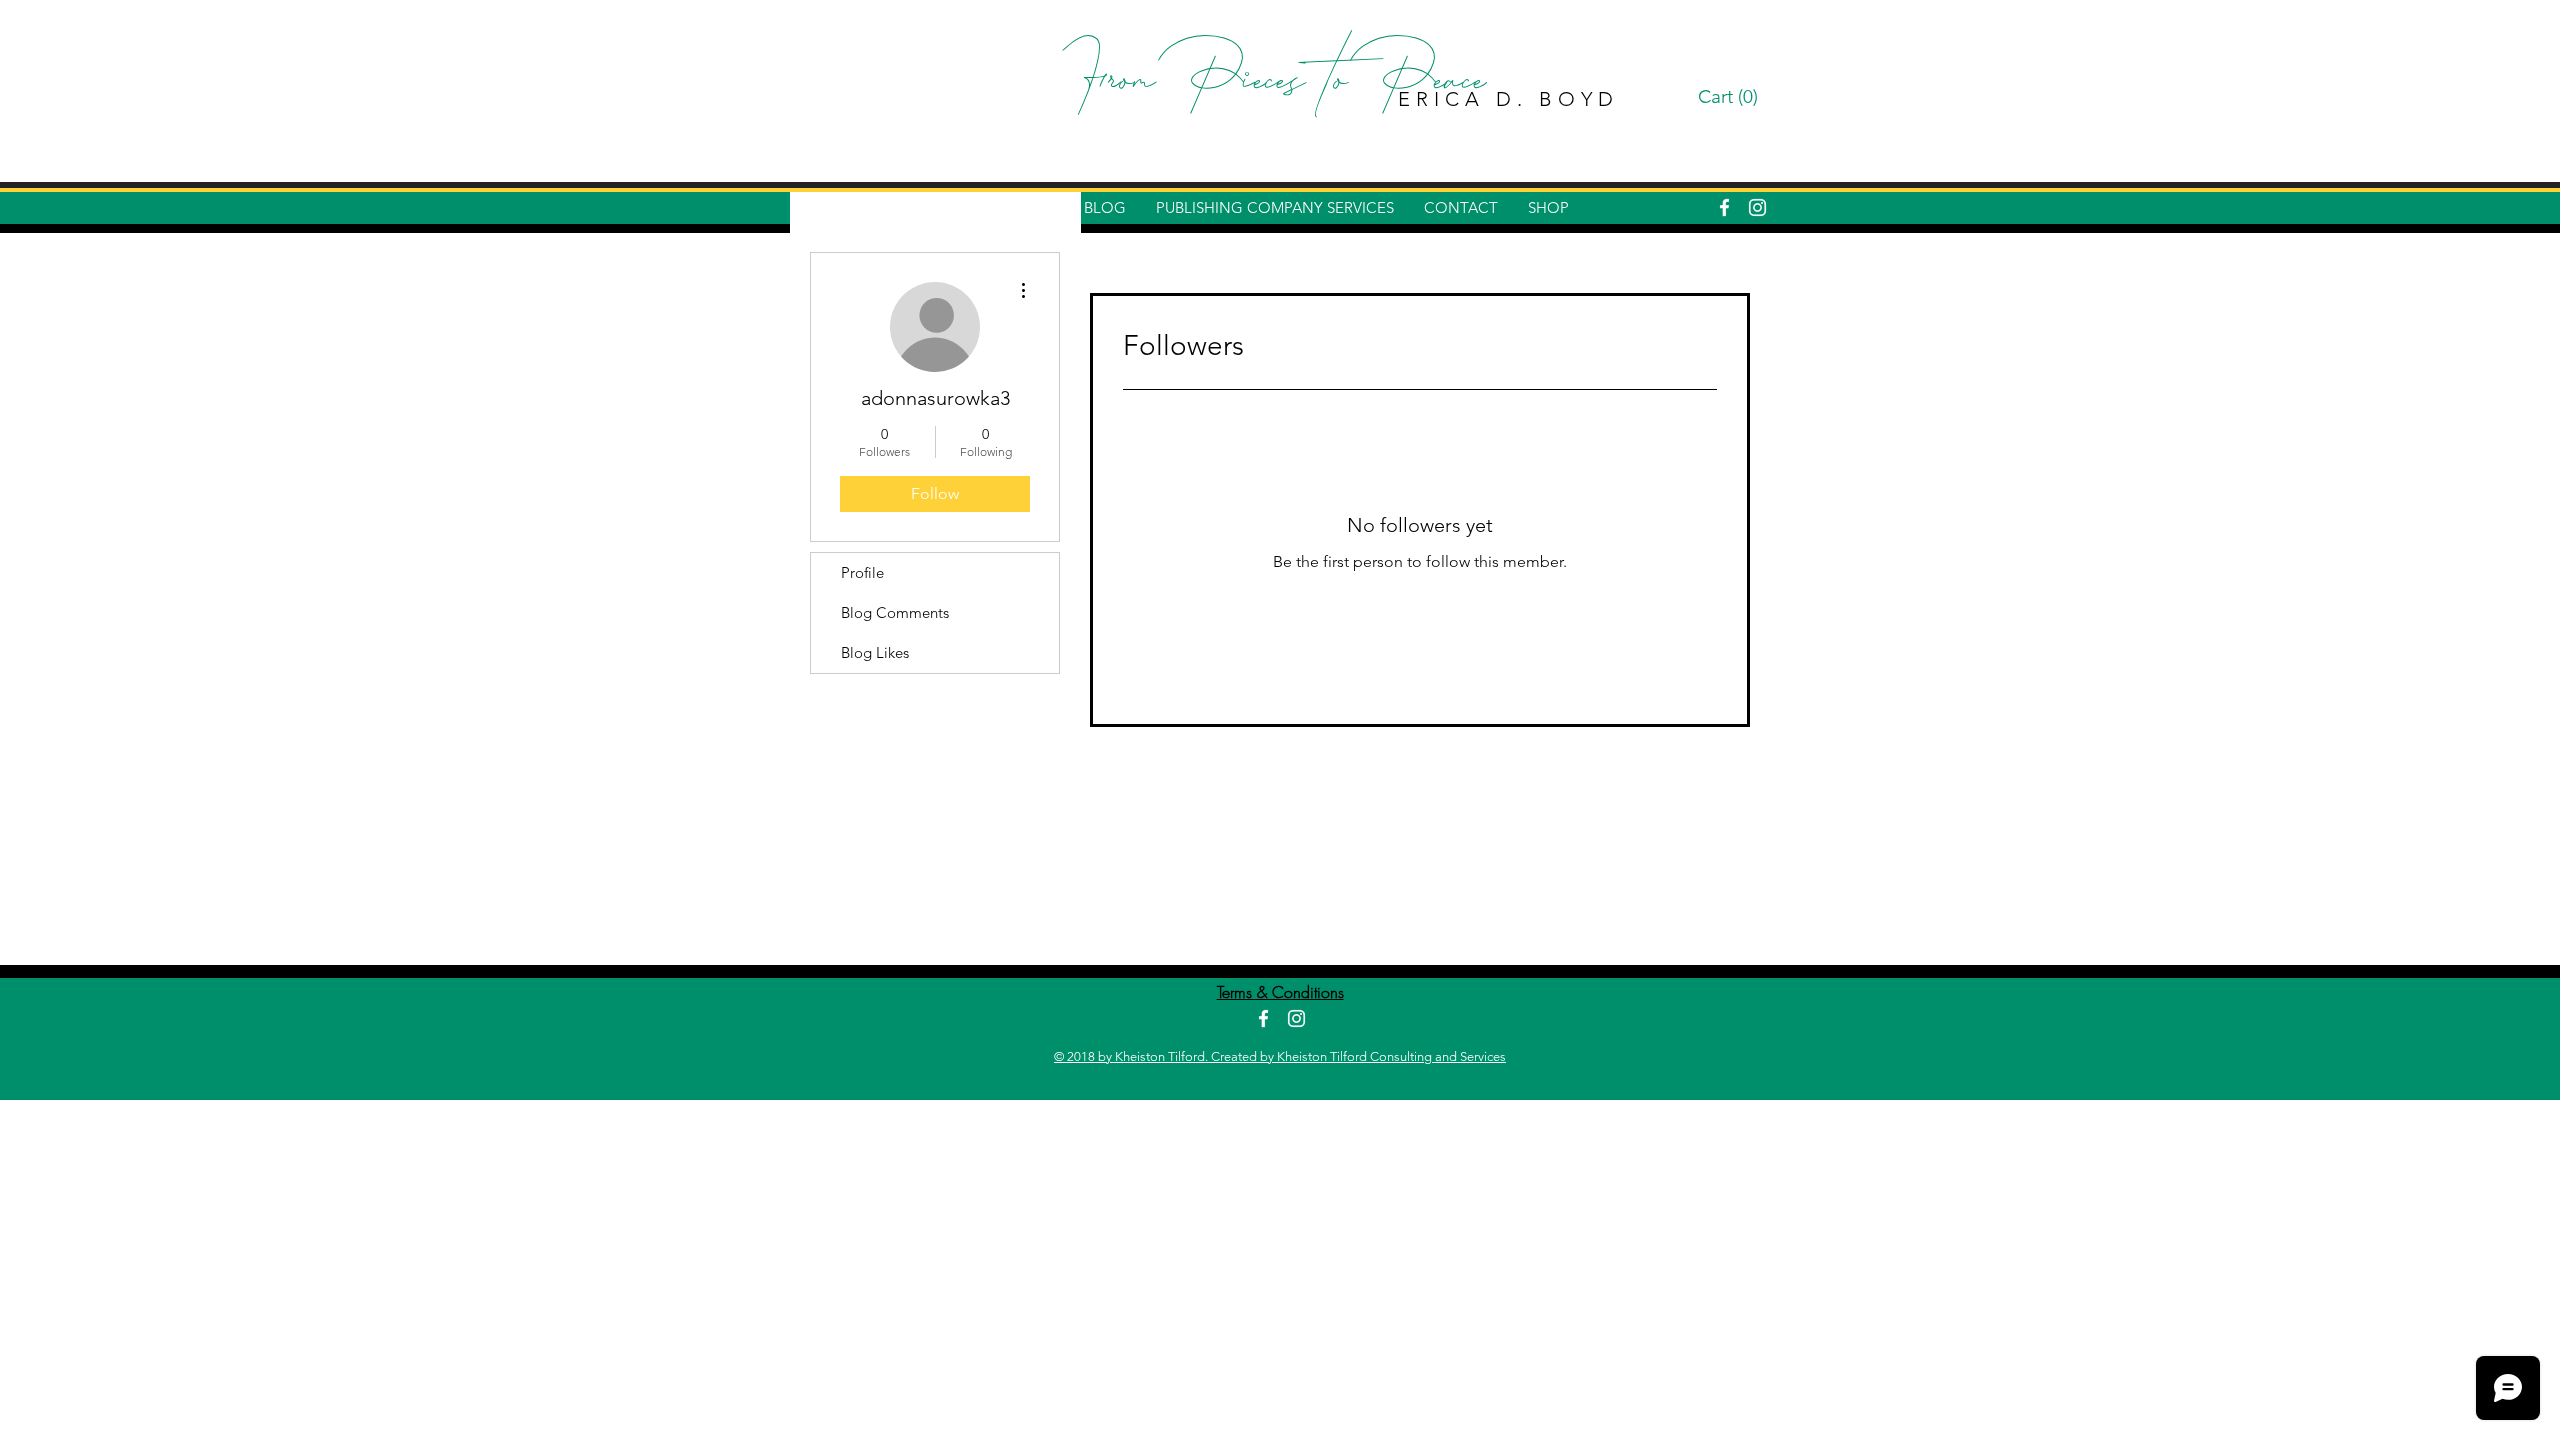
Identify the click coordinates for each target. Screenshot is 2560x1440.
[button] (1731, 97)
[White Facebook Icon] (1724, 207)
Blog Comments (895, 612)
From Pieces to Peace (1280, 85)
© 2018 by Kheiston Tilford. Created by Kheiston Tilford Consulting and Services (1280, 1056)
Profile (862, 572)
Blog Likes (875, 652)
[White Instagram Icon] (1757, 207)
